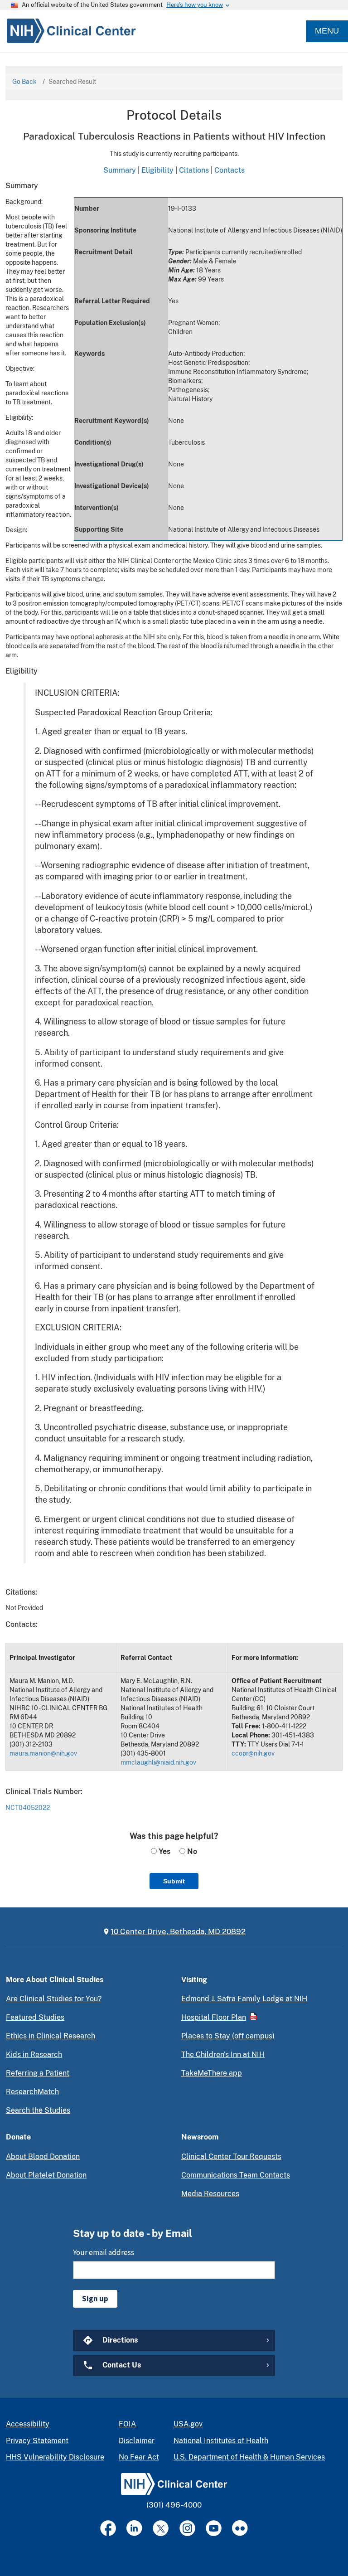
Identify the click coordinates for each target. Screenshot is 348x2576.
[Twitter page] (161, 2528)
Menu (327, 31)
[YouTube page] (214, 2528)
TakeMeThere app (212, 2073)
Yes (164, 1851)
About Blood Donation (43, 2156)
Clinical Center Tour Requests (231, 2156)
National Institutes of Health (221, 2441)
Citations (194, 170)
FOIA (127, 2424)
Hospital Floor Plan (214, 2017)
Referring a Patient (38, 2073)
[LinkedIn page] (134, 2528)
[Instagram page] (187, 2528)
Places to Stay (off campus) (228, 2036)
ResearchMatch (32, 2092)
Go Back (24, 82)
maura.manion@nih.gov (43, 1753)
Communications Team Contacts (236, 2175)
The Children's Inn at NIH (223, 2054)
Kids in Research (34, 2054)
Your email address (104, 2252)
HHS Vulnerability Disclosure (55, 2457)
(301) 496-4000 (174, 2505)
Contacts (230, 170)
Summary (120, 170)
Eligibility (157, 170)
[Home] (68, 31)
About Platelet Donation (46, 2175)
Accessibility (28, 2424)
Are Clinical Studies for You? (54, 1999)
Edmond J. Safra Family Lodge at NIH (244, 1999)
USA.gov (188, 2424)
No (191, 1851)
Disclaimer (137, 2441)
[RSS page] (240, 2528)
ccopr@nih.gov (253, 1753)
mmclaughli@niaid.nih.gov (158, 1762)
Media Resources (210, 2194)
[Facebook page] (108, 2528)
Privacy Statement (37, 2441)
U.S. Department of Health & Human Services (249, 2457)
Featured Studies (35, 2017)
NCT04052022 (28, 1808)
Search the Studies (38, 2110)
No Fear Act (139, 2457)
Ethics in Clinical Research (51, 2036)
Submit (174, 1881)
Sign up (95, 2299)
